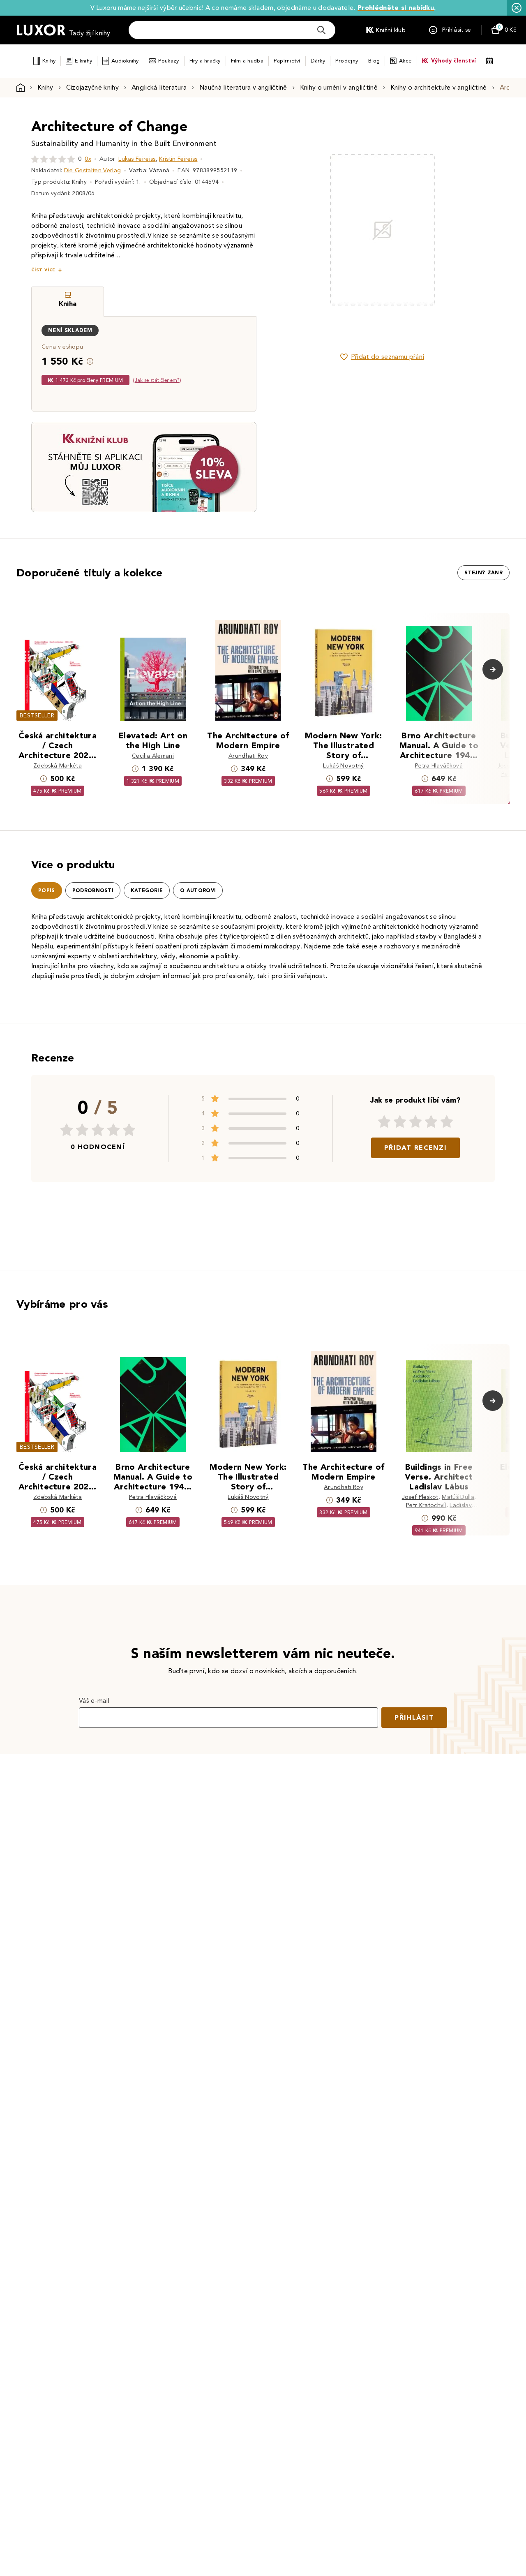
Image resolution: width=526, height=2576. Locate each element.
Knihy (49, 61)
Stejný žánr (483, 573)
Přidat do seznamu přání (388, 357)
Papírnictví (287, 61)
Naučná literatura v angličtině (243, 87)
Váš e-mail (94, 1701)
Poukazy (169, 61)
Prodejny (347, 61)
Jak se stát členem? (157, 380)
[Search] (321, 30)
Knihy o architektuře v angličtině (439, 87)
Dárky (318, 61)
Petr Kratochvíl (426, 1505)
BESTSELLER (37, 716)
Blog (374, 61)
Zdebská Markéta (58, 766)
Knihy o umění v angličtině (339, 87)
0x (88, 159)
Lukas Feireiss (137, 159)
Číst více (43, 270)
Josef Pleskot (420, 1497)
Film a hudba (247, 61)
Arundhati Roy (248, 756)
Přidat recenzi (415, 1148)
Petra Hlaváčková (439, 766)
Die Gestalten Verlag (92, 170)
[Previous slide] (290, 230)
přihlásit (414, 1717)
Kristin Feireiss (178, 159)
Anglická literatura (159, 87)
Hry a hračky (205, 61)
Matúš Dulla (458, 1497)
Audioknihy (125, 61)
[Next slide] (475, 230)
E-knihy (83, 61)
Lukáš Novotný (343, 766)
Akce (405, 61)
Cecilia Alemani (153, 756)
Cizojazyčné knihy (92, 87)
